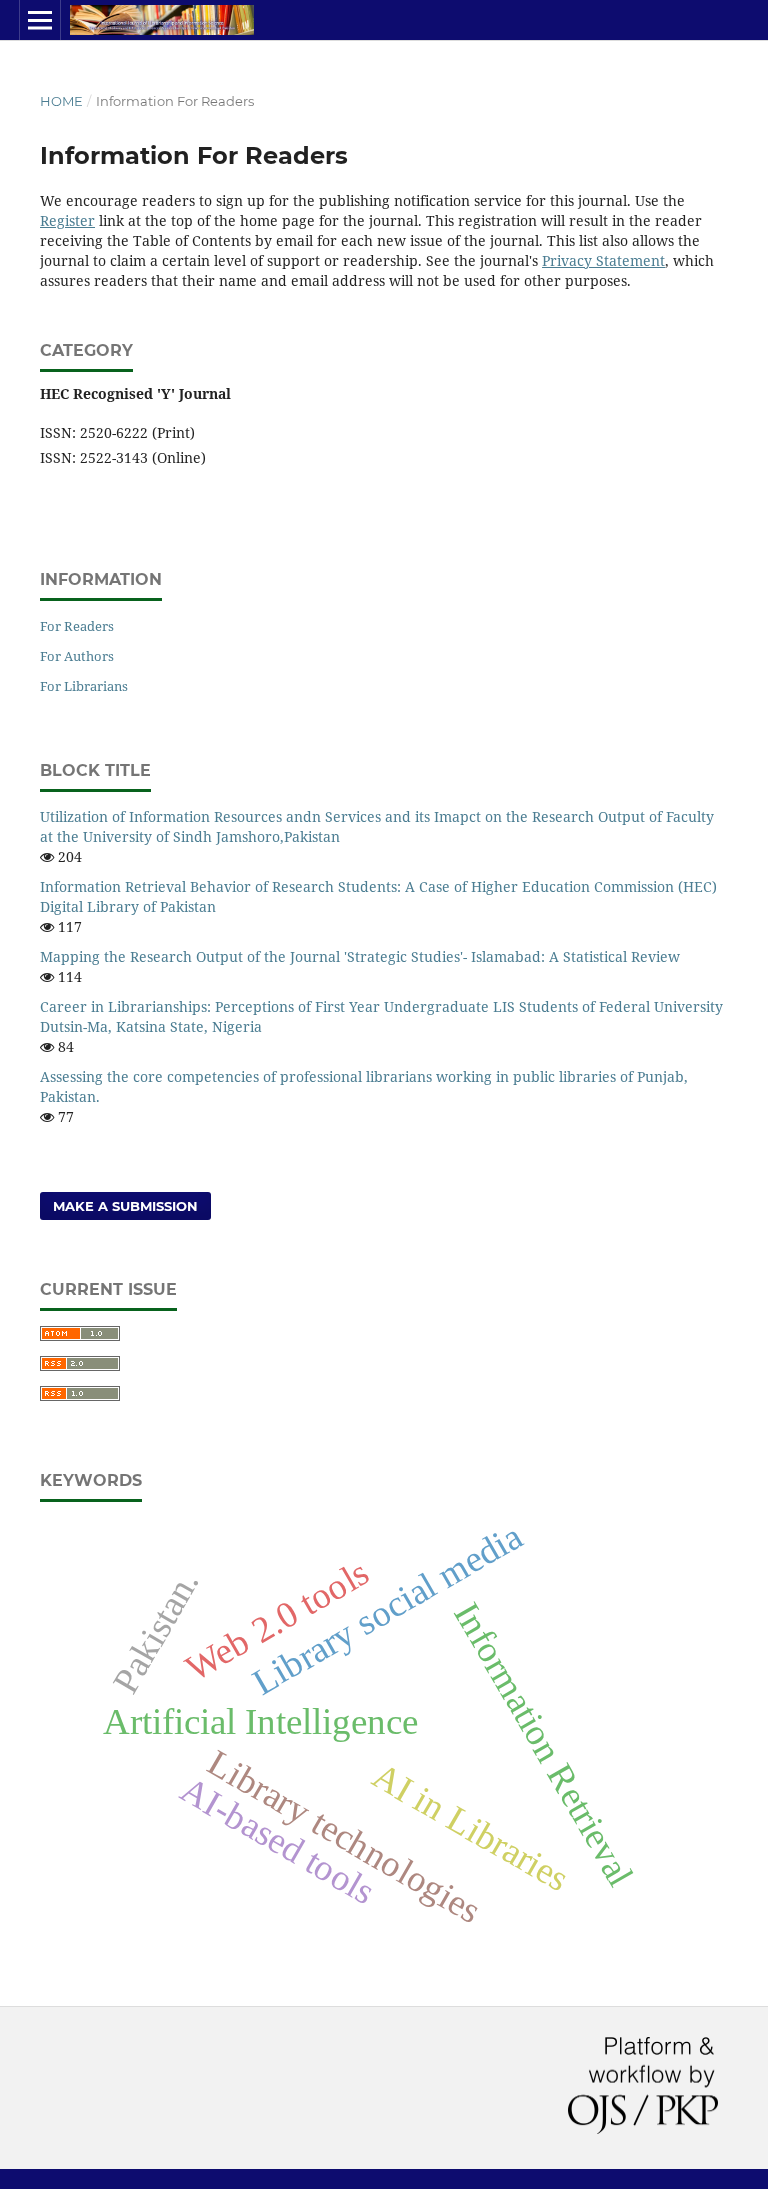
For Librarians (84, 686)
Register (67, 220)
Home (61, 101)
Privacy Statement (603, 260)
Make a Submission (125, 1206)
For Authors (77, 656)
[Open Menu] (40, 20)
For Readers (77, 626)
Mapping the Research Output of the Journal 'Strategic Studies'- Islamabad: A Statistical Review (360, 956)
